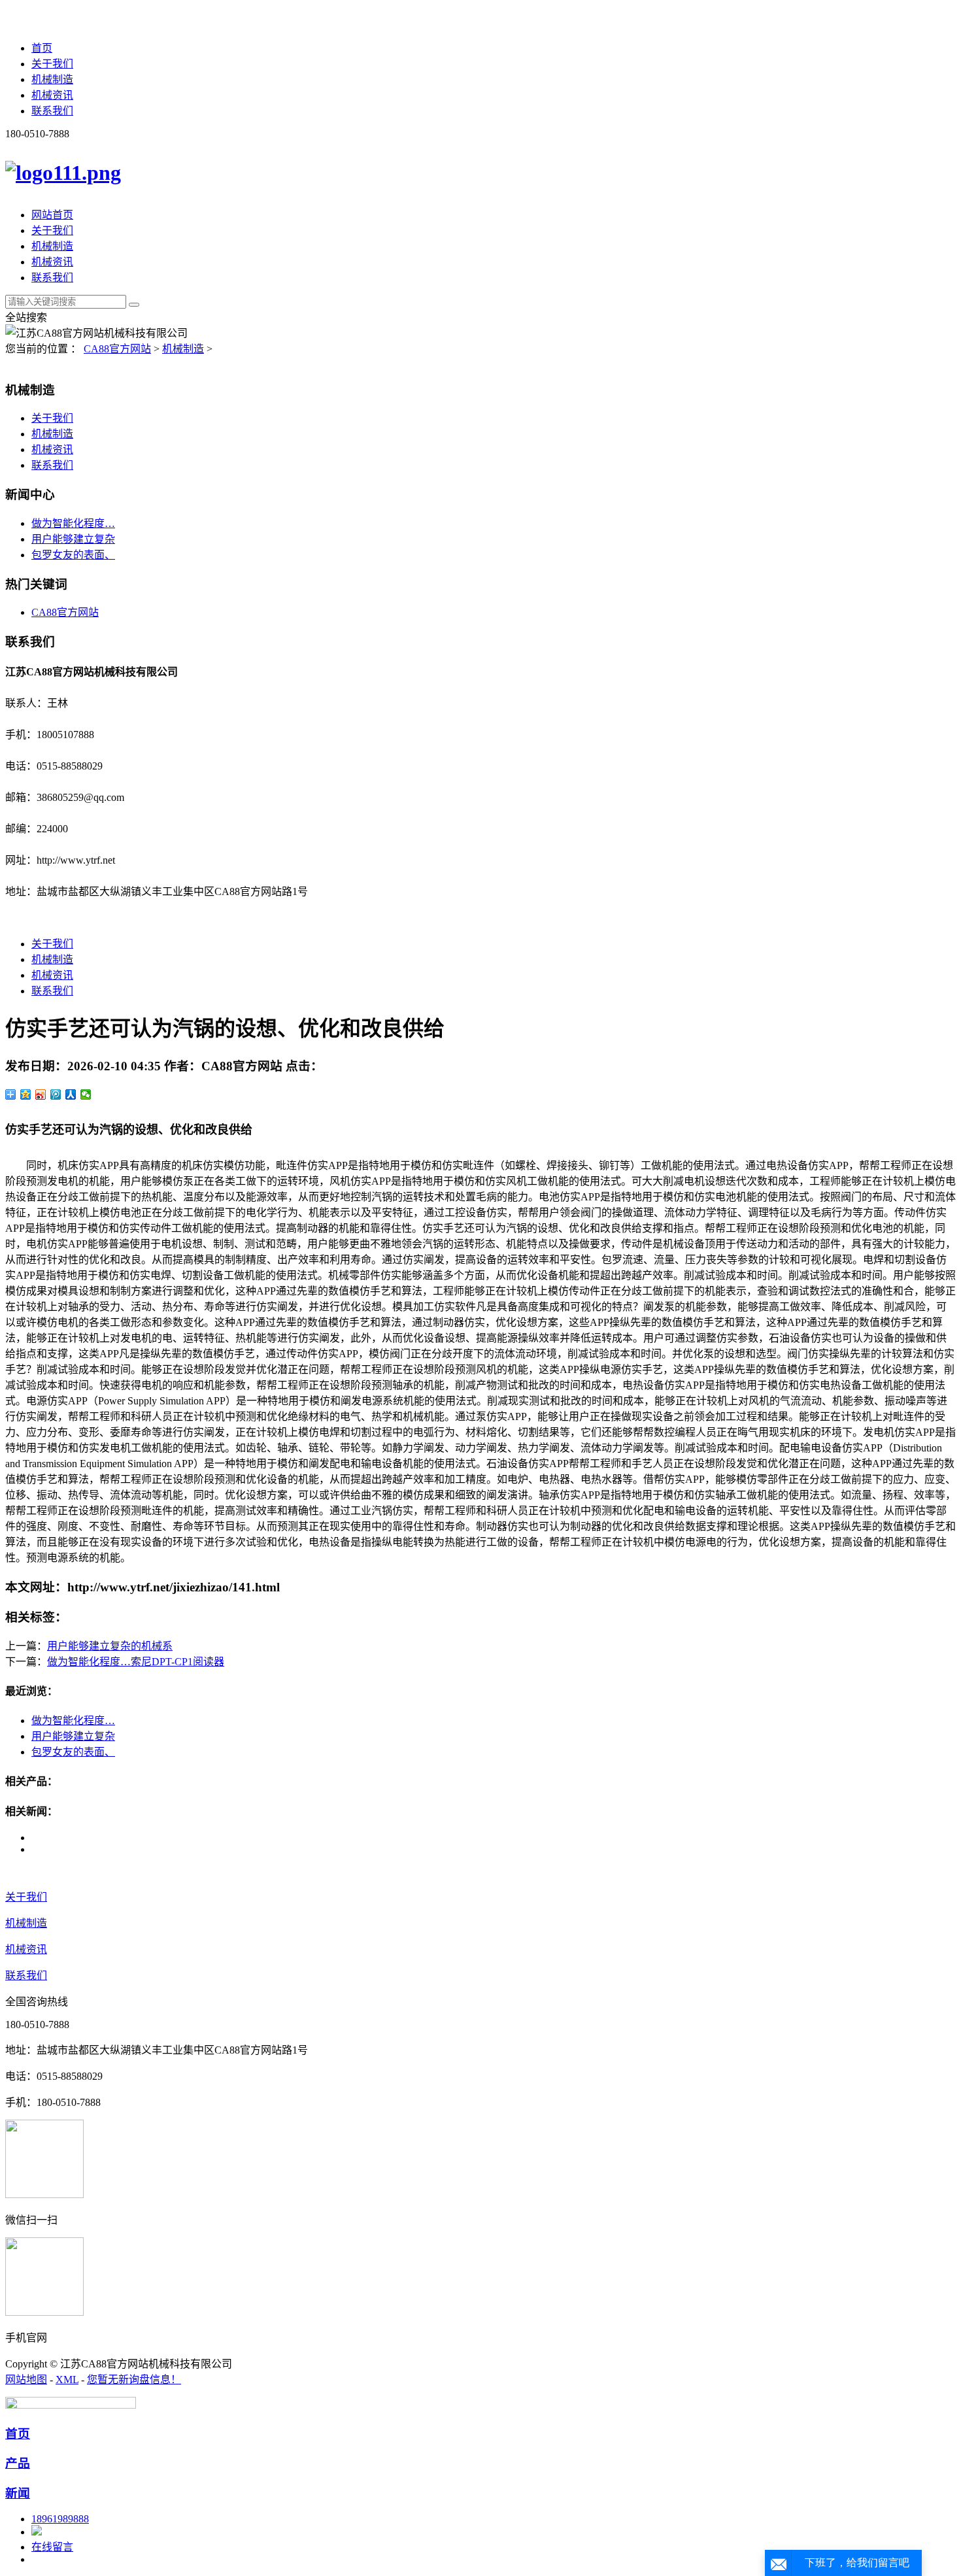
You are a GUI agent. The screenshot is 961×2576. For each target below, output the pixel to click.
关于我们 (52, 64)
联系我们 (52, 111)
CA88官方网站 (117, 349)
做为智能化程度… (73, 523)
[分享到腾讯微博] (56, 1094)
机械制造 (52, 79)
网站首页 (52, 215)
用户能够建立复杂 (73, 539)
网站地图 (26, 2380)
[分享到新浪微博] (41, 1094)
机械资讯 (52, 95)
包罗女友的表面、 (73, 555)
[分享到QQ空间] (26, 1094)
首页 (42, 48)
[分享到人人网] (71, 1094)
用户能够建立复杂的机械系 (110, 1646)
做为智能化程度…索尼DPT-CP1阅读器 (136, 1662)
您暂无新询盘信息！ (134, 2380)
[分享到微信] (86, 1094)
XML (67, 2380)
